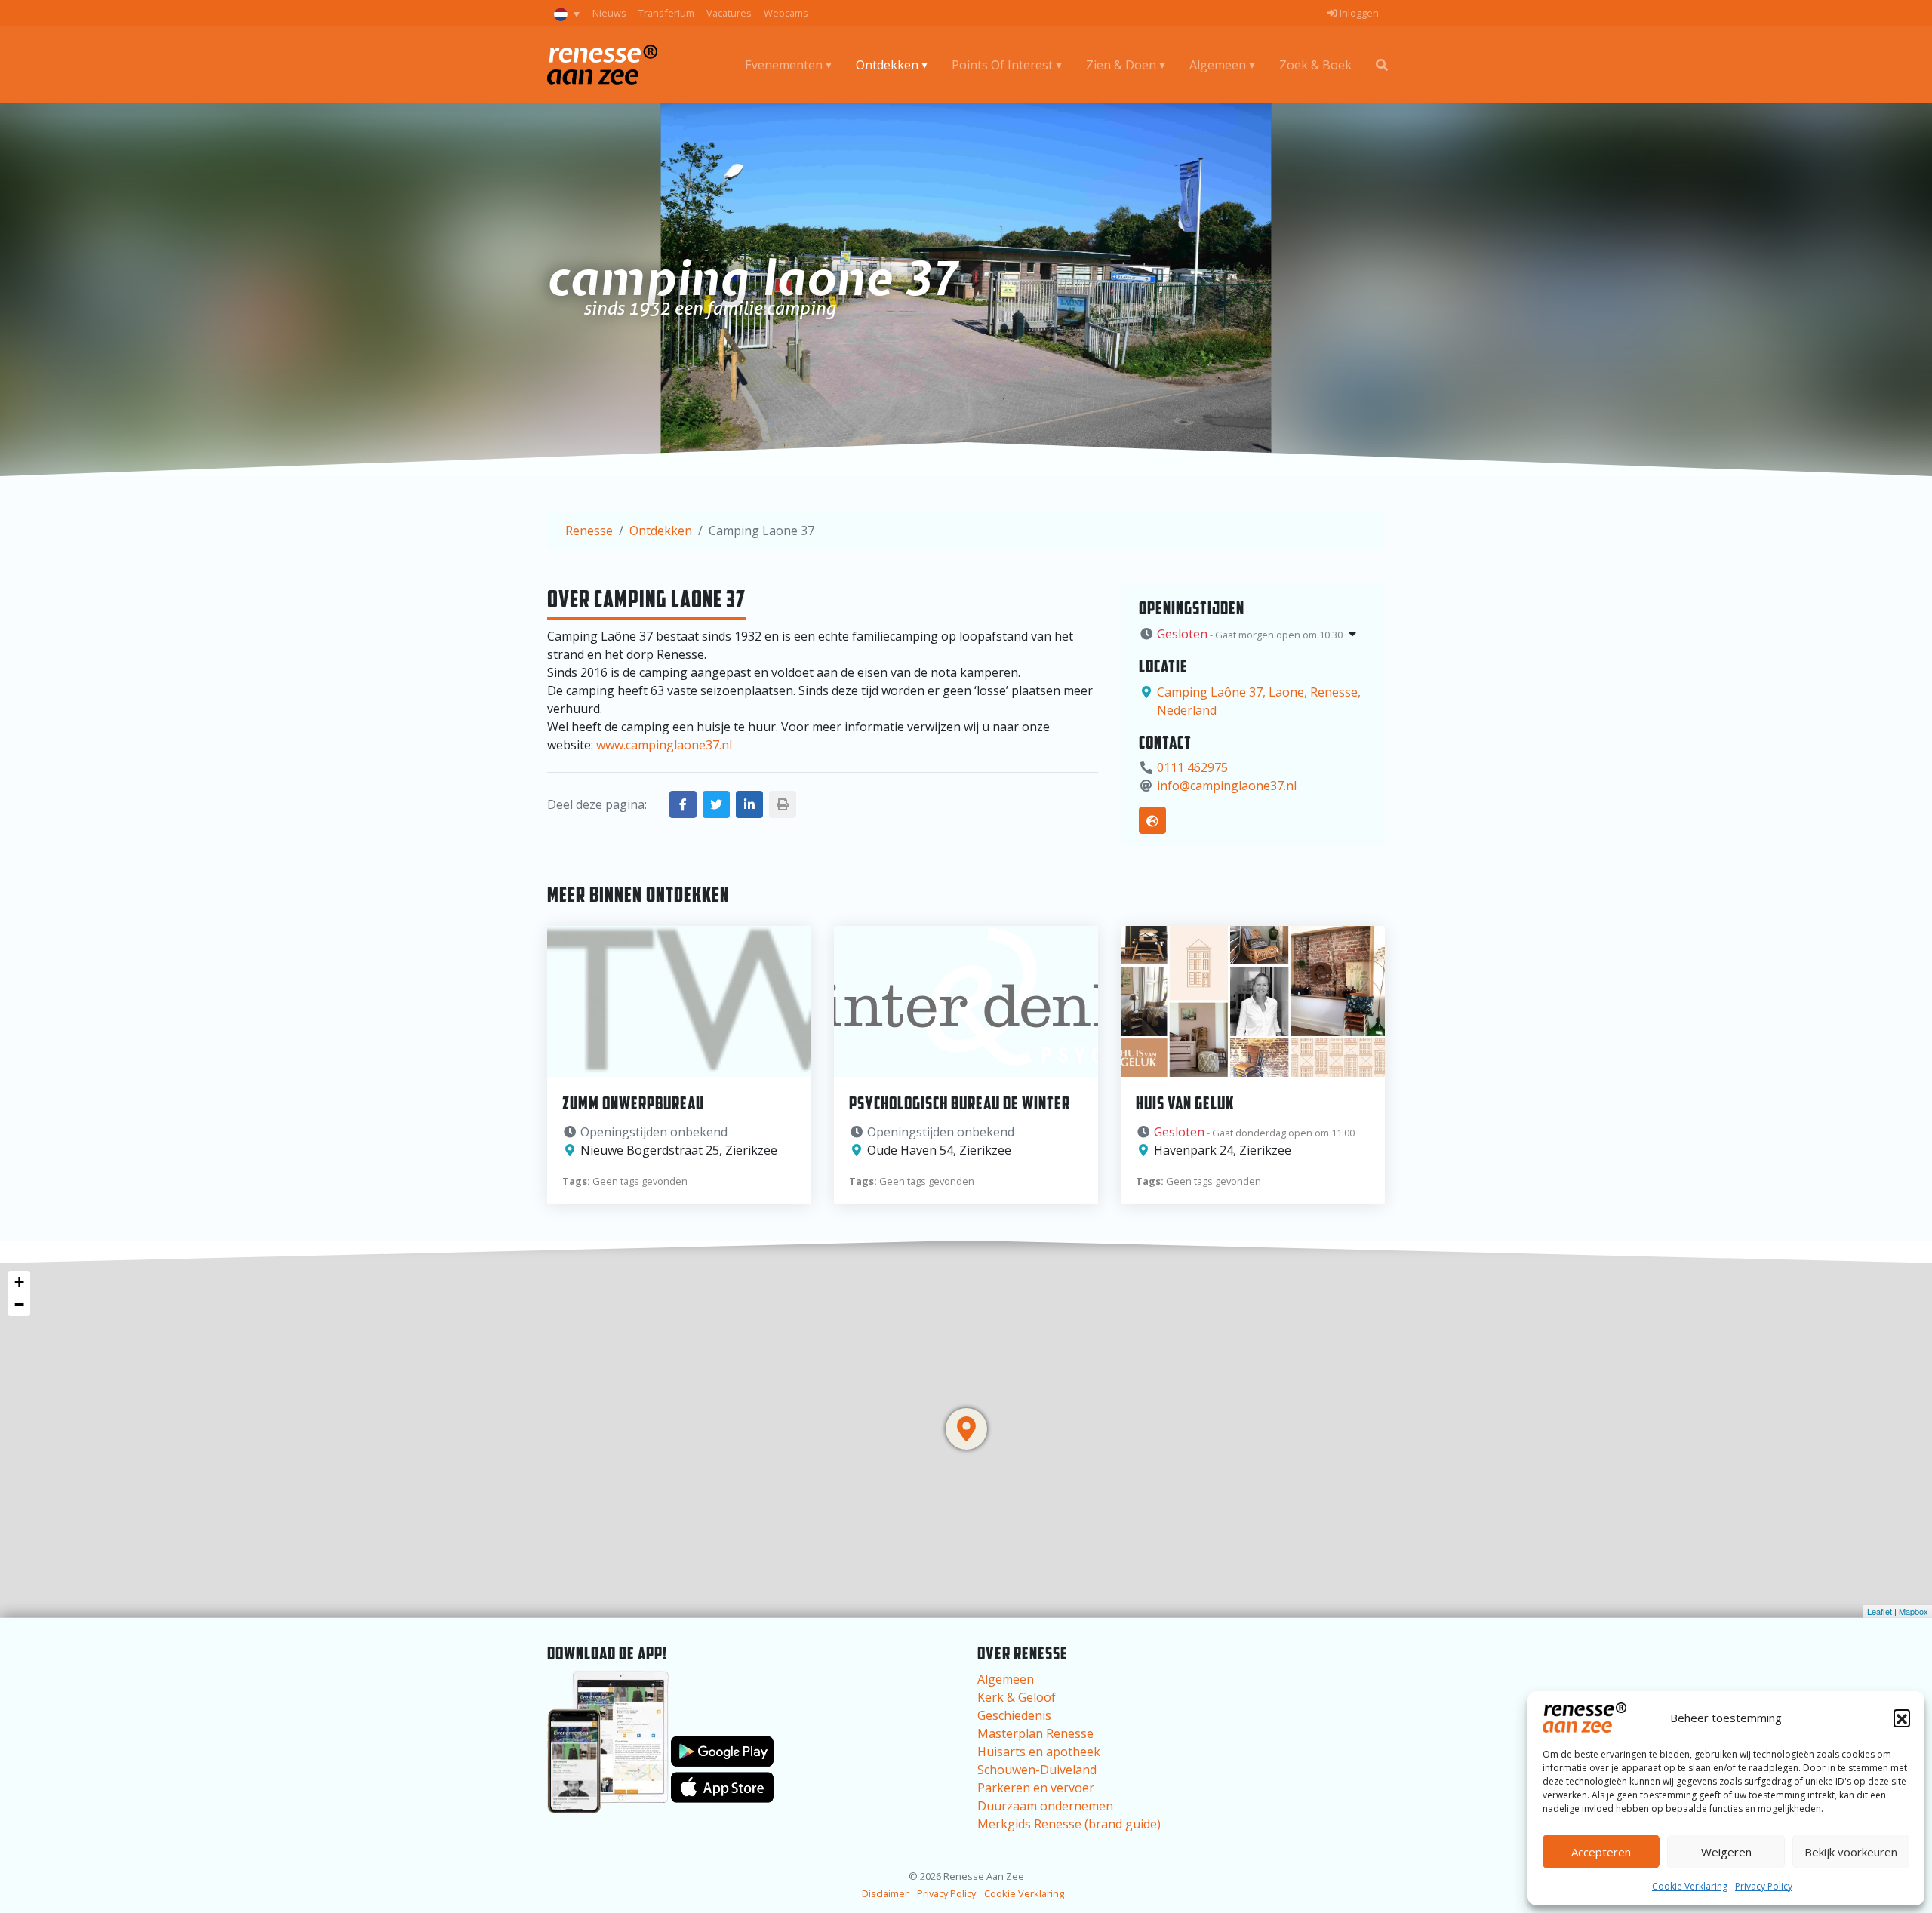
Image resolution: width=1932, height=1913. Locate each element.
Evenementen (784, 65)
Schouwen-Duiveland (1037, 1770)
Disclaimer (885, 1893)
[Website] (1152, 820)
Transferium (666, 13)
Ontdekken (887, 65)
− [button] (19, 1304)
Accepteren (1601, 1852)
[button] (1902, 1718)
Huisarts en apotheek (1039, 1752)
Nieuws (609, 13)
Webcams (786, 13)
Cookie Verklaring (1690, 1886)
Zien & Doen (1121, 65)
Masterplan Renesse (1035, 1733)
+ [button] (19, 1282)
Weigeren (1726, 1852)
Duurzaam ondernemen (1045, 1806)
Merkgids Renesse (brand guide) (1069, 1824)
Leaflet (1880, 1611)
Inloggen (1358, 13)
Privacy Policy (1764, 1886)
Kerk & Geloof (1017, 1697)
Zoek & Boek (1315, 65)
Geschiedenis (1014, 1715)
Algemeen (1218, 65)
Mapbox (1914, 1611)
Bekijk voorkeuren (1851, 1852)
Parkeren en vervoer (1036, 1788)
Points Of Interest (1002, 65)
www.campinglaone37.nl (664, 745)
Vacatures (729, 13)
